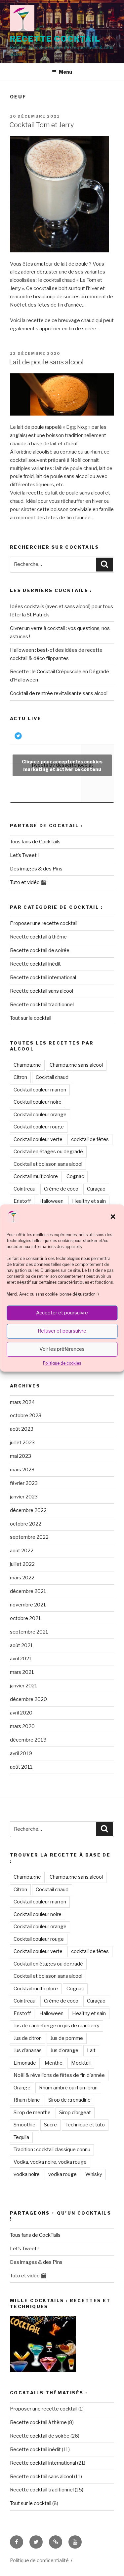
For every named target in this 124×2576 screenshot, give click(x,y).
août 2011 (21, 1767)
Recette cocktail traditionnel (42, 1005)
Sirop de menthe (32, 2113)
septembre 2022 (29, 1537)
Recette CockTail (55, 39)
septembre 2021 (29, 1632)
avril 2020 (21, 1713)
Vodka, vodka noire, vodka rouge (50, 2162)
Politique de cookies (62, 1363)
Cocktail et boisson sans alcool (48, 1164)
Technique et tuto (85, 2125)
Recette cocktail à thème (38, 937)
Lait (91, 2050)
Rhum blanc (27, 2100)
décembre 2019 (28, 1740)
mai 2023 (21, 1456)
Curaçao (96, 1189)
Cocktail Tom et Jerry (41, 125)
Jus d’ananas (28, 2050)
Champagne (27, 1065)
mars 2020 (22, 1726)
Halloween (51, 1201)
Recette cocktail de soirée (40, 950)
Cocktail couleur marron (40, 1090)
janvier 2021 (24, 1686)
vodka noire (27, 2174)
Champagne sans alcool (76, 1065)
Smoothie (24, 2125)
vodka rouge (62, 2174)
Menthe (54, 2063)
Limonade (25, 2063)
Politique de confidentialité (39, 2560)
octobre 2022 (26, 1524)
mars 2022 (22, 1578)
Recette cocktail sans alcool (41, 991)
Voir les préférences (62, 1349)
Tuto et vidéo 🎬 (28, 882)
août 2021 (21, 1645)
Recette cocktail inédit (35, 964)
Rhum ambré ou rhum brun (68, 2088)
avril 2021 (21, 1659)
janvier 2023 (24, 1497)
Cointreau (24, 1189)
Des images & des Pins (36, 869)
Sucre (50, 2125)
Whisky (94, 2174)
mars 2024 (22, 1402)
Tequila (21, 2137)
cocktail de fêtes (90, 1139)
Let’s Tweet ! (24, 855)
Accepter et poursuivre (62, 1313)
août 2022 (22, 1551)
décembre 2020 (28, 1699)
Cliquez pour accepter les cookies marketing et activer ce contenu (62, 765)
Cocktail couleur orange (40, 1115)
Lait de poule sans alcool (46, 362)
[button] (113, 1217)
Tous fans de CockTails (35, 842)
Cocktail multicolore (36, 1176)
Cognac (75, 1176)
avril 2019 (21, 1753)
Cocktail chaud (52, 1077)
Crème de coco (61, 1189)
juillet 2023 (22, 1443)
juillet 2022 (22, 1564)
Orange (22, 2088)
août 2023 (22, 1429)
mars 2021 (22, 1672)
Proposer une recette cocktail (44, 923)
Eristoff (22, 1201)
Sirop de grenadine (69, 2100)
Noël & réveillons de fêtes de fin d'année (59, 2075)
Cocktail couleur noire (38, 1102)
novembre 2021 (28, 1605)
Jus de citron (28, 2038)
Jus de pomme (67, 2038)
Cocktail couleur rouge (39, 1127)
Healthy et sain (89, 1201)
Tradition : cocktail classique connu (52, 2150)
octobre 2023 (26, 1416)
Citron (20, 1077)
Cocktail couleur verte (38, 1139)
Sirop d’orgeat (75, 2113)
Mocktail (81, 2063)
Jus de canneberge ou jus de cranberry (57, 2026)
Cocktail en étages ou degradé (48, 1152)
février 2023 (24, 1483)
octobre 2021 (25, 1618)
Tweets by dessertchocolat (62, 765)
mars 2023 (22, 1470)
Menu (65, 72)
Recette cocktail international (43, 977)
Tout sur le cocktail (31, 1018)
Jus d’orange (64, 2050)
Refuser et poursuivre (62, 1331)
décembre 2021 (28, 1591)
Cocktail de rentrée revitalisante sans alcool (59, 693)
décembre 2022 (28, 1510)
